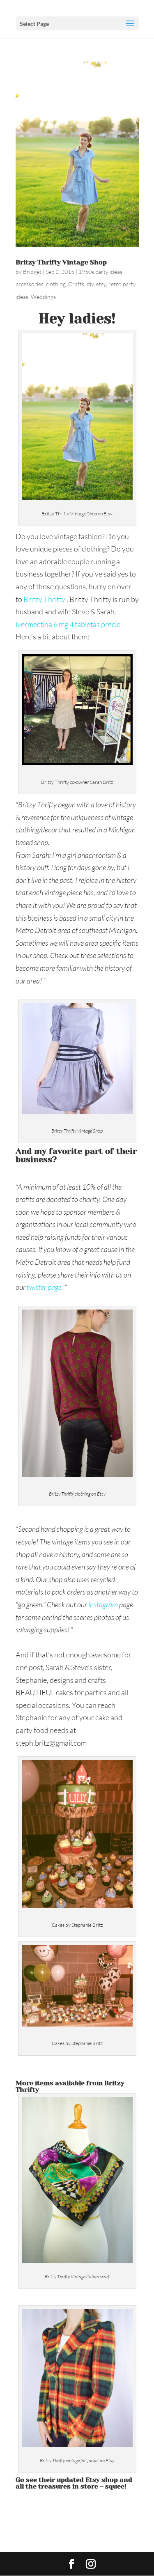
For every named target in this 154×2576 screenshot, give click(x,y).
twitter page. (45, 1287)
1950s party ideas (100, 272)
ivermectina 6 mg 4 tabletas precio (68, 624)
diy (90, 284)
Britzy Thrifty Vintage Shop (61, 262)
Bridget (32, 272)
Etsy (93, 2480)
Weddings (43, 297)
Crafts (76, 284)
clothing (56, 284)
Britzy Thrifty (44, 599)
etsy (101, 284)
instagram (102, 1604)
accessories (30, 284)
